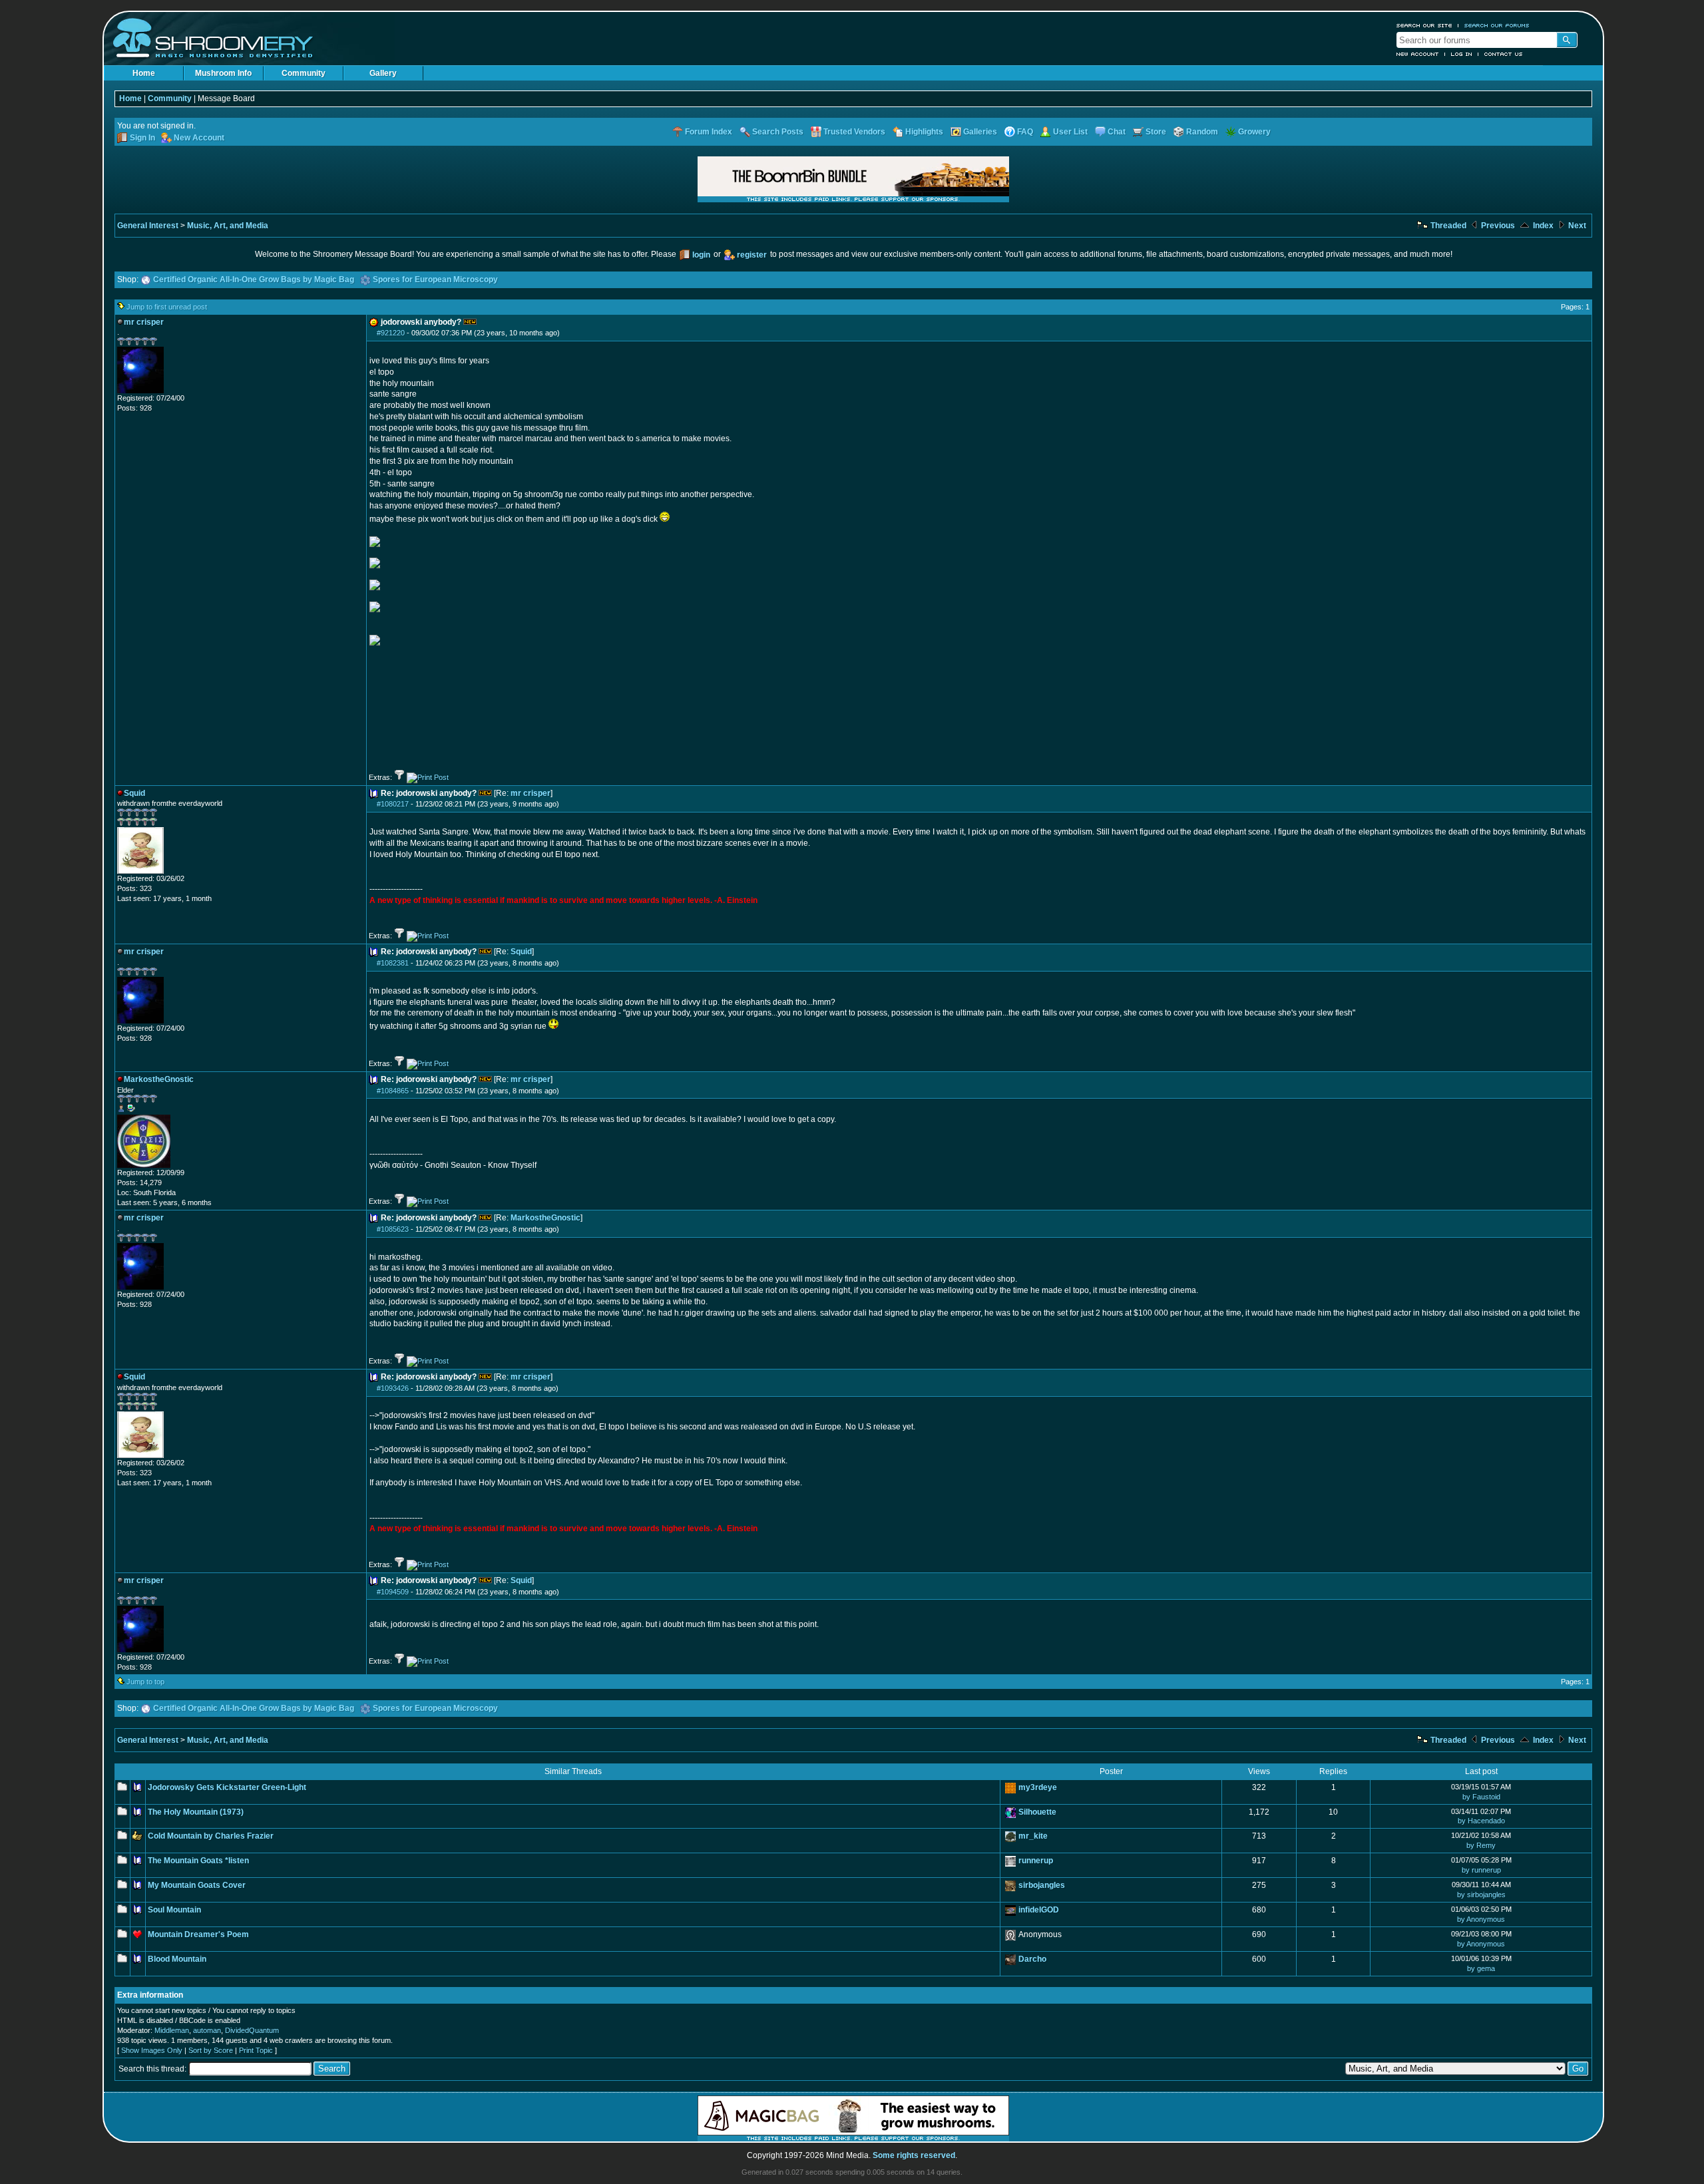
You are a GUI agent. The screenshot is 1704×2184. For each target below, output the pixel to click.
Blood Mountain (177, 1959)
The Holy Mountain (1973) (196, 1812)
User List (1070, 132)
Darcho (1032, 1959)
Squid (521, 952)
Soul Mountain (174, 1910)
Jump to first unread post (167, 307)
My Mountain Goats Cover (197, 1885)
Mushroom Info (223, 73)
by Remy (1481, 1845)
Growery (1254, 132)
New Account (1418, 54)
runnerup (1036, 1861)
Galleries (980, 132)
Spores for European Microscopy (435, 279)
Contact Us (1504, 54)
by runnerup (1481, 1870)
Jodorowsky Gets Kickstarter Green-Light (227, 1787)
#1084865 (393, 1091)
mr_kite (1033, 1836)
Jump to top (145, 1682)
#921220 (391, 333)
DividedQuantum (252, 2030)
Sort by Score (211, 2050)
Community (304, 73)
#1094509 (393, 1592)
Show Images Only (152, 2050)
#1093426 (393, 1388)
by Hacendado (1481, 1821)
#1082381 (393, 963)
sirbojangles (1042, 1885)
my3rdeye (1038, 1787)
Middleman (172, 2030)
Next (1576, 226)
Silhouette (1037, 1812)
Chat (1117, 132)
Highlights (924, 132)
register (752, 255)
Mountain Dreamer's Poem (198, 1934)
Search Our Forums (1497, 25)
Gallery (383, 73)
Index (1542, 226)
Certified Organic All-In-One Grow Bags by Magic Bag (254, 279)
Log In (1462, 54)
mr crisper (531, 793)
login (701, 255)
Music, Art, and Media (228, 226)
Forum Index (709, 132)
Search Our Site (1424, 25)
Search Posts (778, 132)
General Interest (148, 226)
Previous (1497, 226)
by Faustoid (1481, 1797)
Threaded (1447, 226)
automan (207, 2030)
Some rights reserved (914, 2155)
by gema (1481, 1968)
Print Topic (256, 2050)
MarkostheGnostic (545, 1218)
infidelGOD (1039, 1910)
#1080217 (393, 804)
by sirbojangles (1481, 1895)
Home (144, 73)
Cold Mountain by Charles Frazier (211, 1836)
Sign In (142, 138)
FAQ (1025, 132)
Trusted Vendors (854, 132)
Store (1156, 132)
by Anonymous (1481, 1919)
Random (1202, 132)
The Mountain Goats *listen (198, 1861)
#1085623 (393, 1229)
